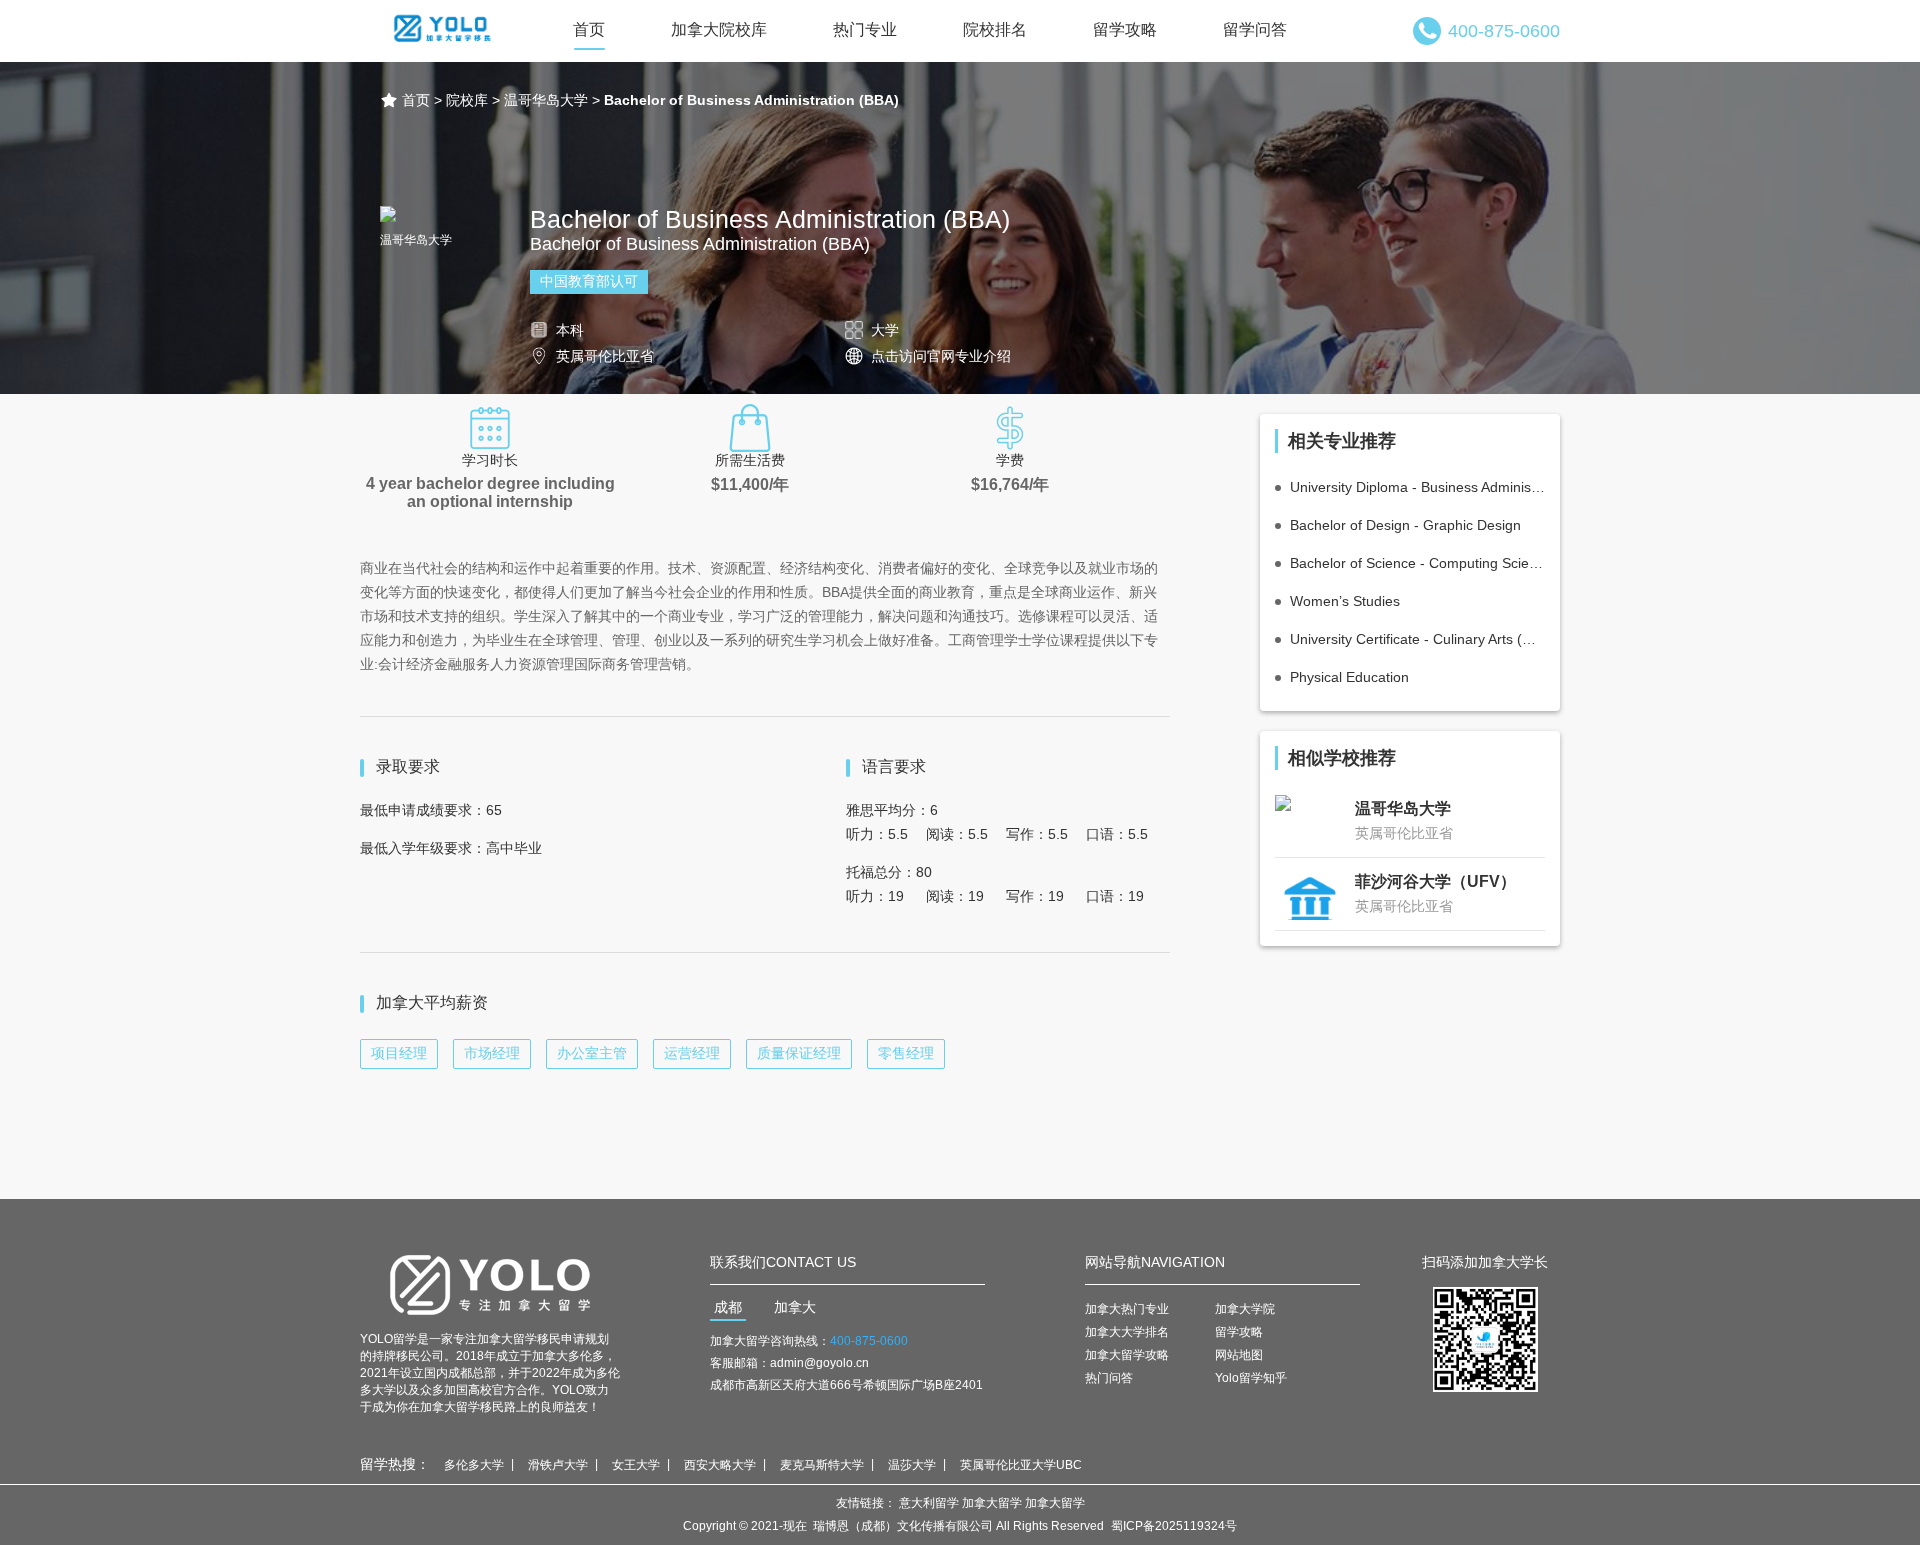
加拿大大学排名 (1127, 1332)
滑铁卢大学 (558, 1465)
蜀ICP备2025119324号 (1174, 1526)
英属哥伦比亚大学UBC (1021, 1465)
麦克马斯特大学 (822, 1465)
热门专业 (865, 29)
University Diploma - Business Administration (1417, 487)
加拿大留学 (992, 1503)
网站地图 (1239, 1355)
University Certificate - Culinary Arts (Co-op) (1417, 639)
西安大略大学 (720, 1465)
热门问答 (1109, 1378)
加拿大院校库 (719, 29)
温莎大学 (912, 1465)
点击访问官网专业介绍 (941, 356)
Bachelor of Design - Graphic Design (1405, 525)
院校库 (467, 100)
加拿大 (795, 1307)
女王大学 (636, 1465)
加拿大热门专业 (1127, 1309)
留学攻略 (1125, 29)
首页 (589, 29)
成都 (728, 1307)
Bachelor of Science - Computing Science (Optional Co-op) (1417, 563)
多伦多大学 (474, 1465)
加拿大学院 (1245, 1309)
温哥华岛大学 (546, 100)
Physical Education (1349, 677)
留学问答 (1255, 29)
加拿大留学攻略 (1127, 1355)
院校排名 (995, 29)
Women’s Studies (1345, 601)
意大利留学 (929, 1503)
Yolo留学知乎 (1251, 1378)
